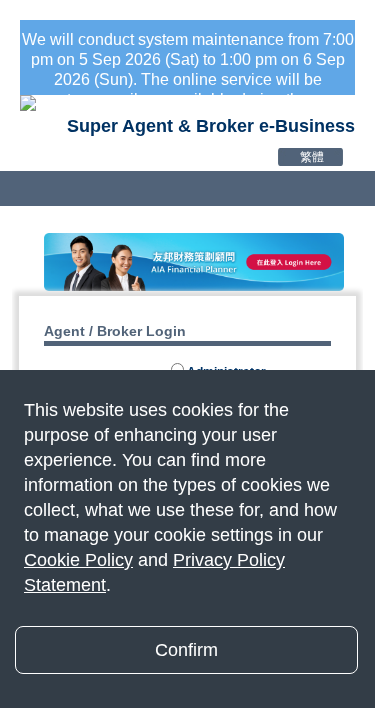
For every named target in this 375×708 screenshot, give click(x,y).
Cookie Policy (78, 560)
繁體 (312, 157)
